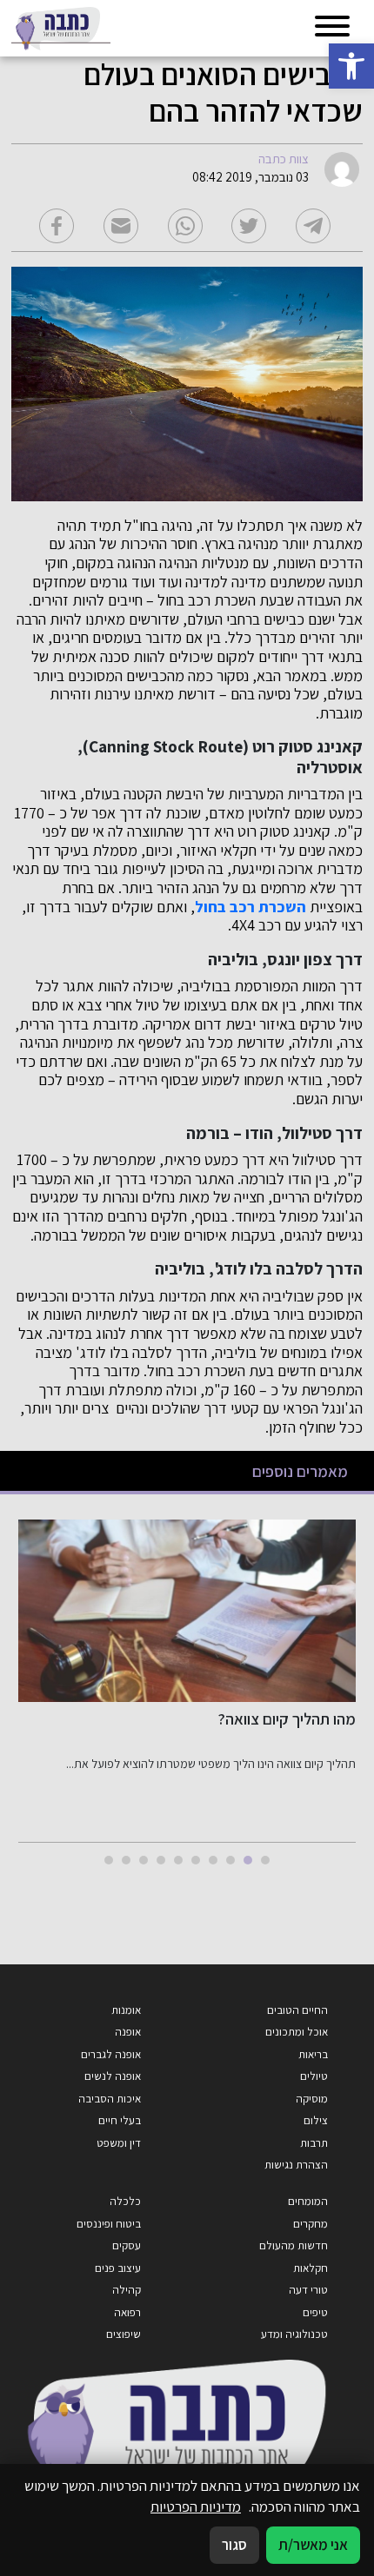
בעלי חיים (120, 2120)
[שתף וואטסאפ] (185, 226)
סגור (234, 2545)
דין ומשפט (119, 2143)
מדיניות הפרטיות (196, 2506)
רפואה (127, 2312)
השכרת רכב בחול (250, 907)
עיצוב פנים (118, 2268)
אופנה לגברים (111, 2054)
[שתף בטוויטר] (249, 226)
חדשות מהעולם (294, 2245)
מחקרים (311, 2224)
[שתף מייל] (121, 226)
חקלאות (311, 2268)
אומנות (126, 2010)
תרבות (314, 2143)
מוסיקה (312, 2099)
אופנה (128, 2032)
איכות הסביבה (110, 2099)
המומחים (308, 2201)
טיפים (315, 2312)
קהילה (127, 2290)
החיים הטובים (297, 2010)
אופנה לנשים (113, 2076)
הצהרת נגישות (296, 2165)
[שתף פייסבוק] (57, 226)
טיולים (314, 2076)
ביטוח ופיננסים (109, 2224)
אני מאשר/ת (313, 2545)
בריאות (313, 2054)
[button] (351, 66)
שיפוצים (124, 2334)
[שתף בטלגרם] (313, 226)
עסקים (127, 2245)
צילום (316, 2120)
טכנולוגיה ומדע (294, 2334)
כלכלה (125, 2201)
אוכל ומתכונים (297, 2032)
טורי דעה (308, 2290)
